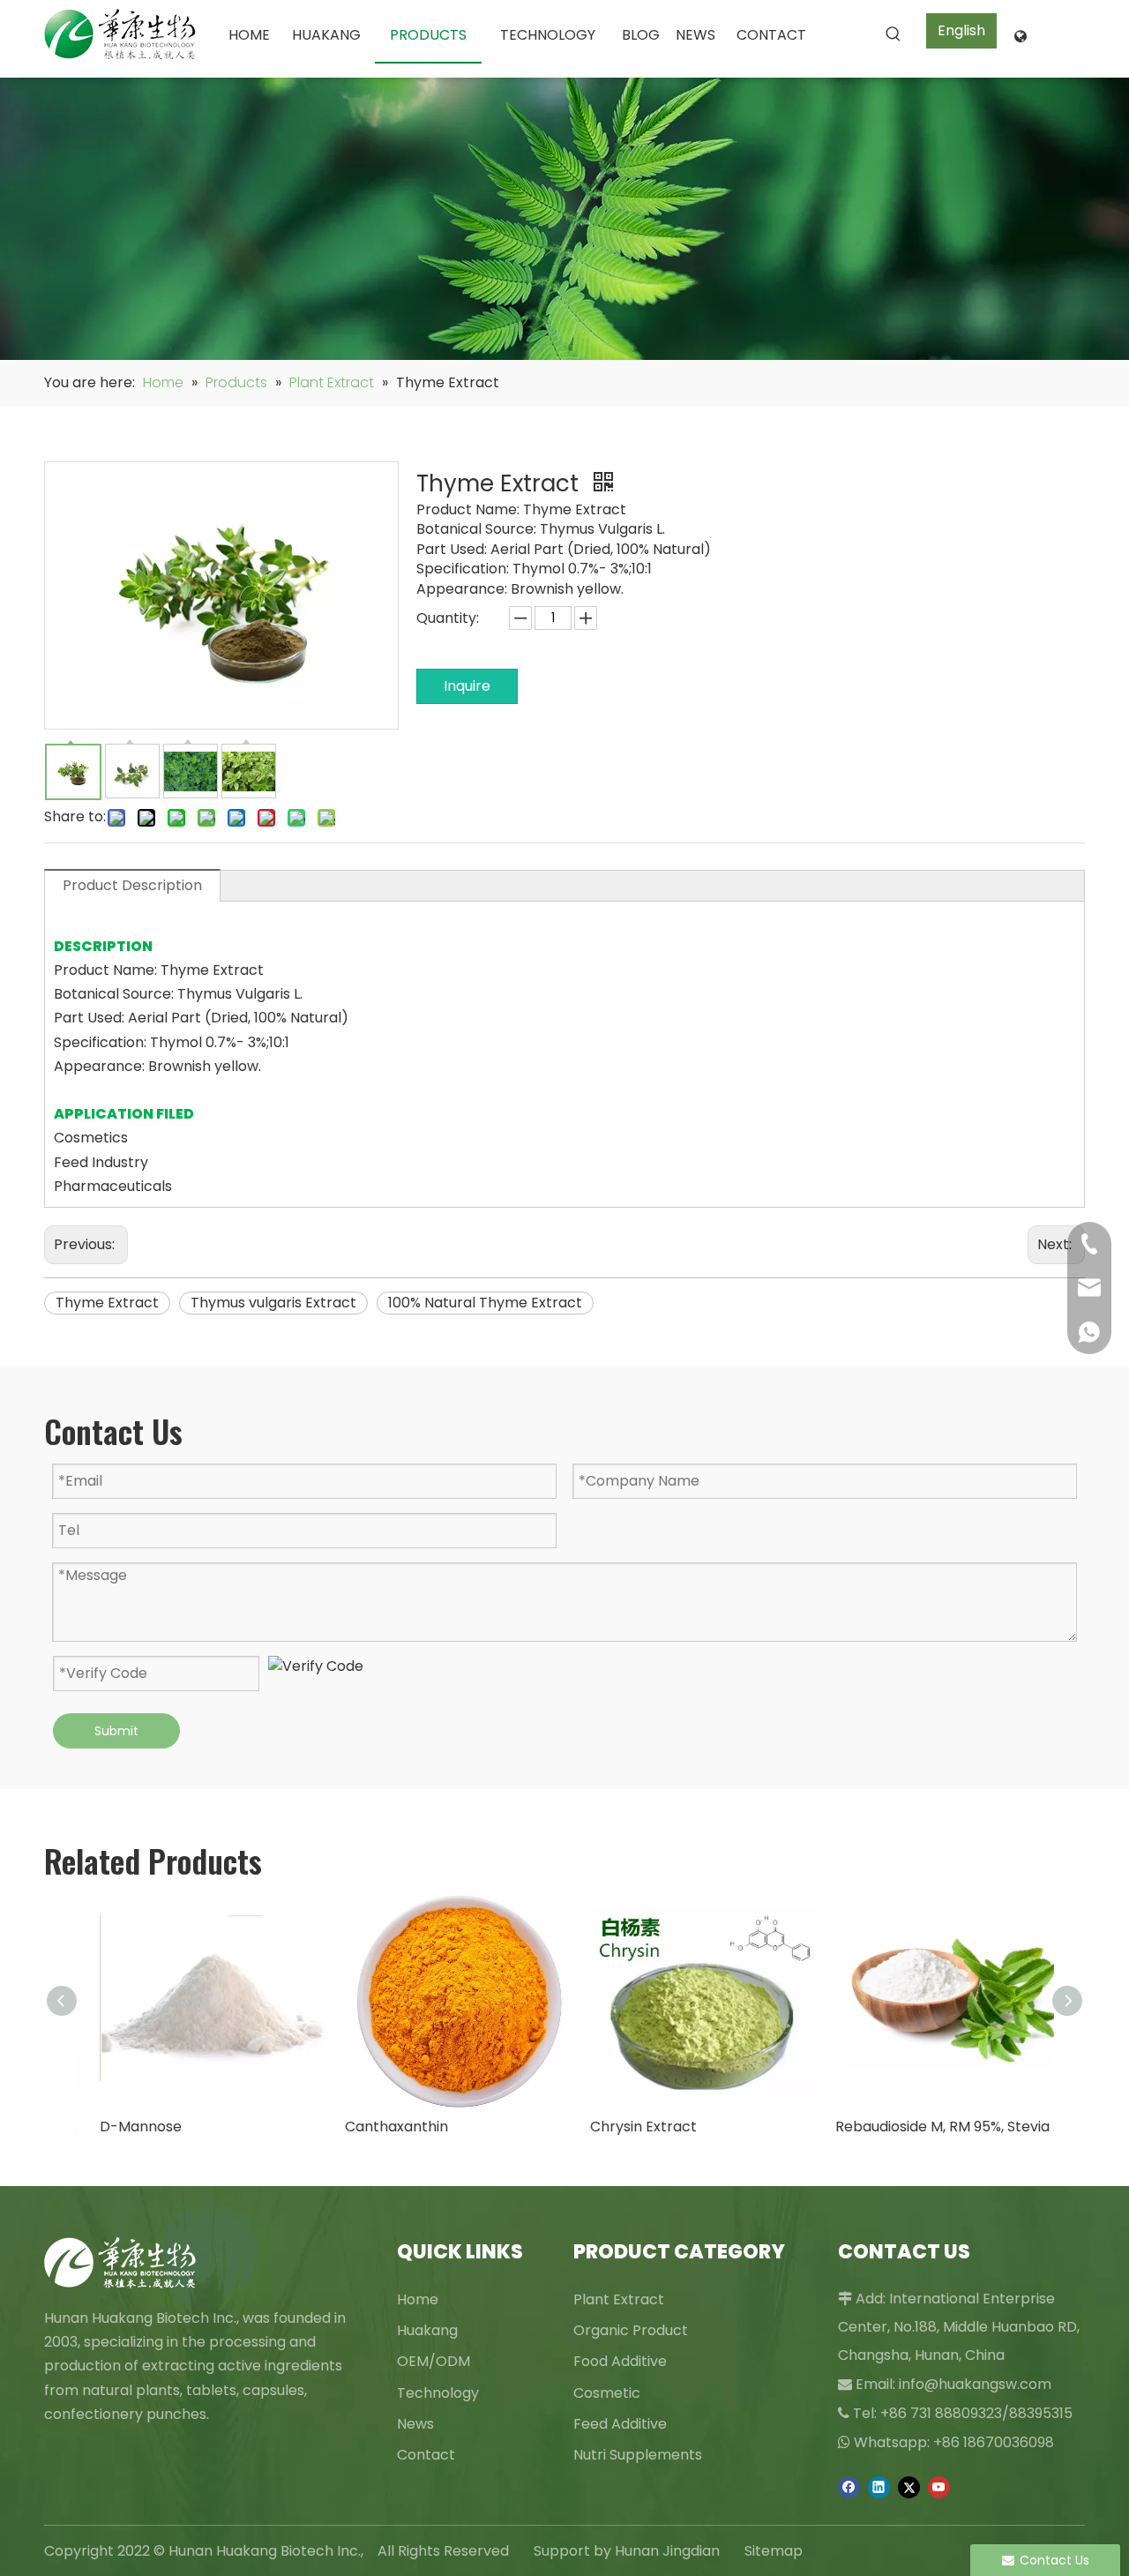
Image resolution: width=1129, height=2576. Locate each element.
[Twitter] (909, 2487)
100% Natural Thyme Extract (485, 1303)
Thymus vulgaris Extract (273, 1303)
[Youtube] (939, 2487)
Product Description (132, 885)
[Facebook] (849, 2487)
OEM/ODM (434, 2361)
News (415, 2424)
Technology (438, 2393)
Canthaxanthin (381, 2127)
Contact (426, 2455)
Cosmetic (607, 2393)
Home (418, 2299)
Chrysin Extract (628, 2127)
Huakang (427, 2330)
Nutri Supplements (638, 2455)
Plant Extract (619, 2299)
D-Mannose (125, 2127)
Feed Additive (620, 2424)
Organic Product (631, 2330)
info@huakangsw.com (975, 2384)
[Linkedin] (879, 2487)
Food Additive (620, 2361)
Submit (116, 1731)
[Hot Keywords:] (893, 34)
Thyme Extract (107, 1303)
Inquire (467, 686)
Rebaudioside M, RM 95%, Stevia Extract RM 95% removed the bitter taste (933, 2127)
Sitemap (774, 2551)
